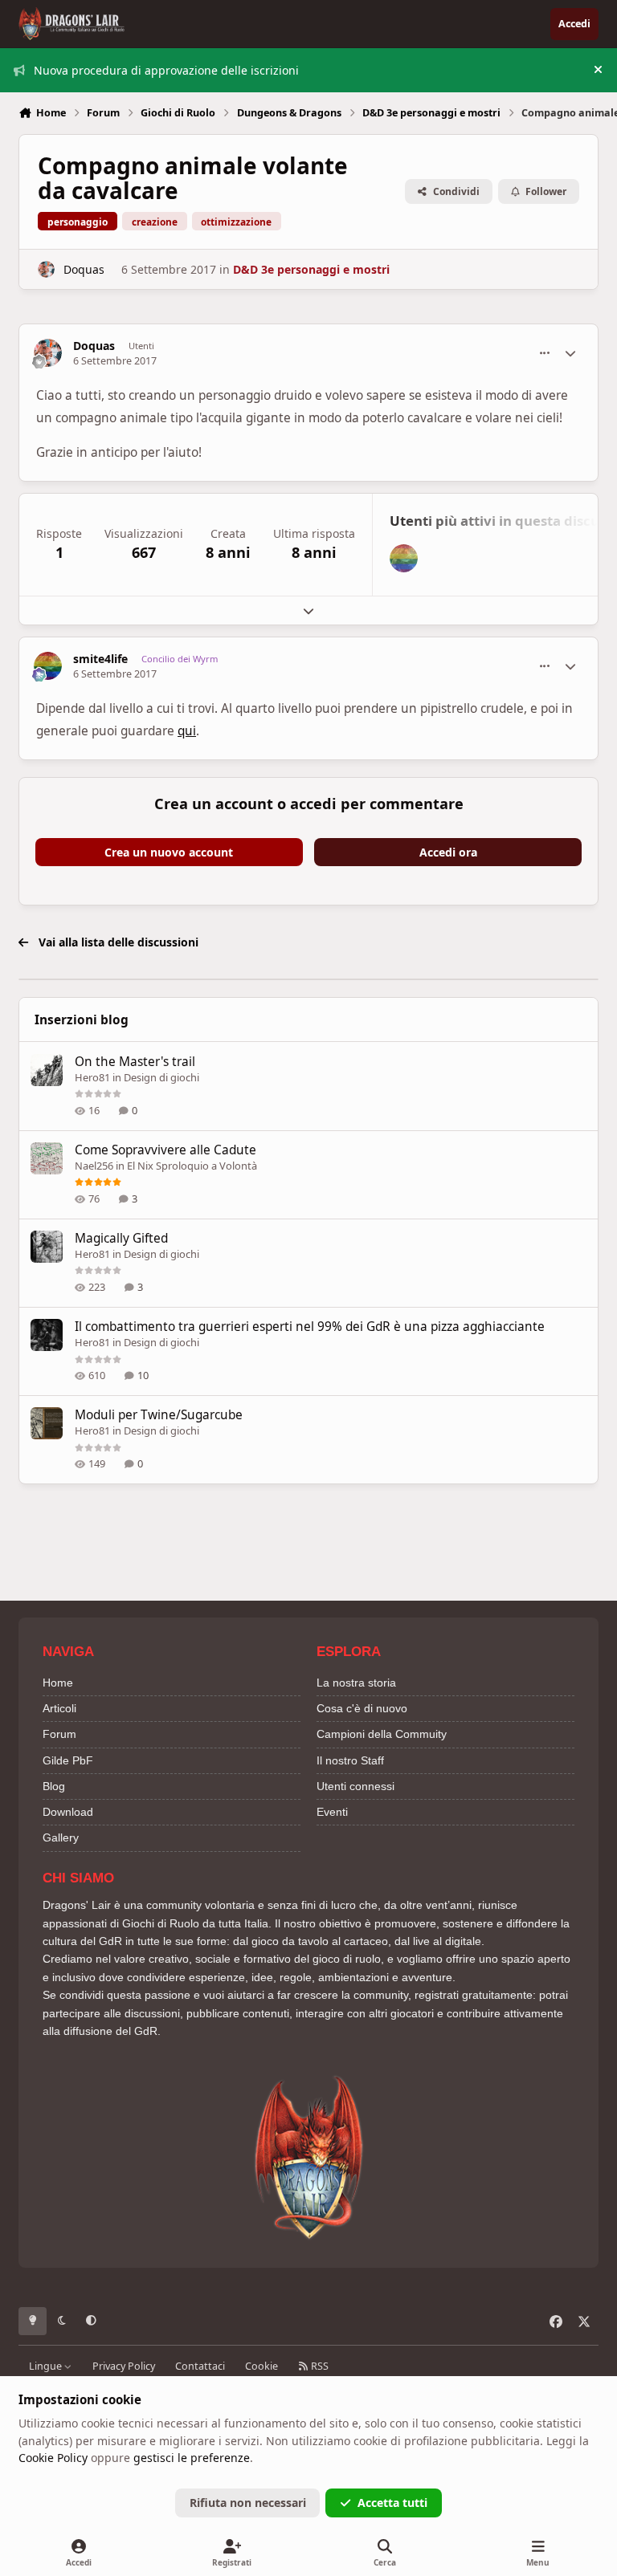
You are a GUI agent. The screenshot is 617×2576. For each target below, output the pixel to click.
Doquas (84, 269)
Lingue (47, 2366)
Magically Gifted (121, 1238)
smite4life (100, 659)
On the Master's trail (135, 1062)
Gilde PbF (68, 1760)
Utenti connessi (355, 1786)
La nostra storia (356, 1683)
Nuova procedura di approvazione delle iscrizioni (166, 70)
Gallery (61, 1837)
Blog (54, 1786)
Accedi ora (448, 852)
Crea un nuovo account (169, 852)
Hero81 (92, 1077)
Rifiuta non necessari (248, 2503)
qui (187, 731)
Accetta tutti (392, 2503)
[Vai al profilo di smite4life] (404, 558)
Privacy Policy (124, 2366)
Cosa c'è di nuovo (362, 1708)
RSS (319, 2366)
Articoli (59, 1708)
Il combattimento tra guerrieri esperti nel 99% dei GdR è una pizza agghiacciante (310, 1327)
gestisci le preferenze (192, 2458)
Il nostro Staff (350, 1760)
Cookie (262, 2366)
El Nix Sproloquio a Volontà (192, 1166)
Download (68, 1812)
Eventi (332, 1812)
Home (58, 1683)
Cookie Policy (53, 2458)
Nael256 (94, 1166)
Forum (59, 1734)
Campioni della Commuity (382, 1734)
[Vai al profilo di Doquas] (46, 269)
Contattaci (200, 2366)
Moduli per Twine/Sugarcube (159, 1415)
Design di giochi (161, 1077)
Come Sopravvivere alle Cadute (165, 1150)
